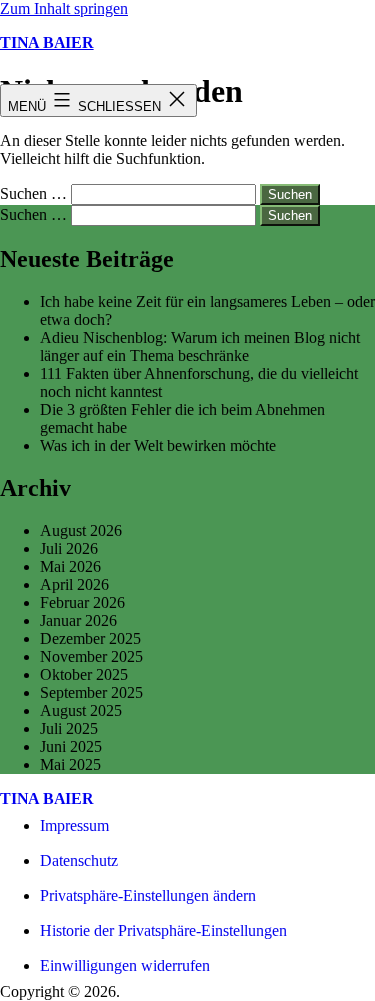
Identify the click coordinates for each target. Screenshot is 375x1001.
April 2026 (74, 584)
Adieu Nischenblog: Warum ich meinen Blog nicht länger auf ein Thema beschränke (200, 346)
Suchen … (33, 193)
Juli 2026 (69, 548)
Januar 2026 (78, 620)
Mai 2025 (70, 764)
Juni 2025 (71, 746)
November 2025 (91, 656)
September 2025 (91, 692)
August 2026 (81, 530)
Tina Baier (47, 42)
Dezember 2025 (90, 638)
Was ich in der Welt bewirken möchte (158, 445)
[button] (148, 895)
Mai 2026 (70, 566)
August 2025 (81, 710)
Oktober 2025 (84, 674)
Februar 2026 (82, 602)
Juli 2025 (69, 728)
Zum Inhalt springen (64, 8)
